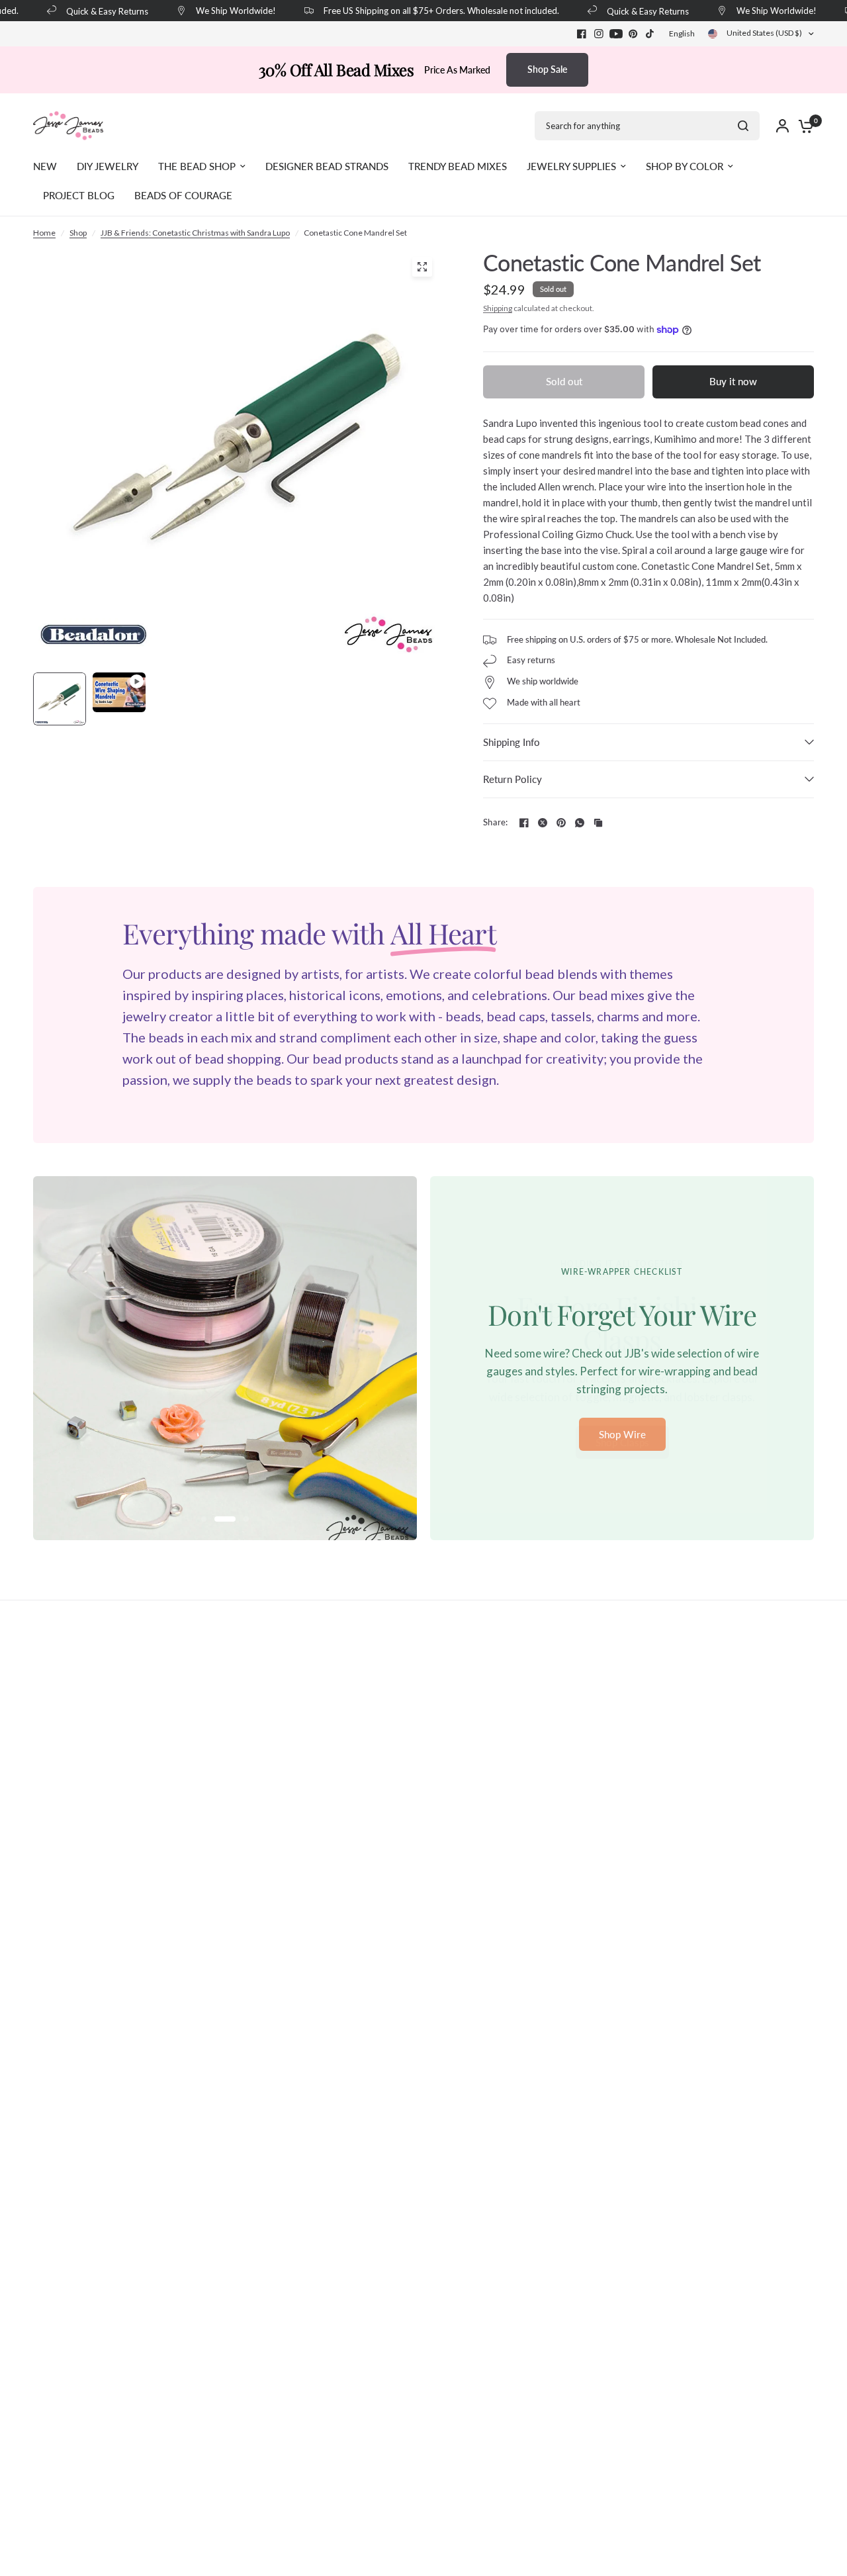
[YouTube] (616, 34)
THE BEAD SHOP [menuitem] (197, 166)
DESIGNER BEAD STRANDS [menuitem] (327, 166)
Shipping (498, 308)
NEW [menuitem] (45, 166)
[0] (803, 126)
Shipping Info (512, 742)
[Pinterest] (633, 34)
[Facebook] (582, 34)
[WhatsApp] (580, 823)
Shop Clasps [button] (622, 1442)
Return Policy (513, 779)
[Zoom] (422, 267)
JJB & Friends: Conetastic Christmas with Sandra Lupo (195, 233)
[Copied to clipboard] (598, 823)
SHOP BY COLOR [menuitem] (685, 166)
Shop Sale (547, 69)
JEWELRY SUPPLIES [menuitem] (571, 166)
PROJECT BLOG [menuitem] (79, 195)
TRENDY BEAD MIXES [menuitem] (458, 166)
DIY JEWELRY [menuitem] (108, 166)
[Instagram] (599, 34)
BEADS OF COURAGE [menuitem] (183, 195)
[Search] (743, 126)
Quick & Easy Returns (92, 11)
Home (44, 233)
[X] (543, 823)
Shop (78, 233)
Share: (496, 822)
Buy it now (733, 381)
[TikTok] (650, 34)
